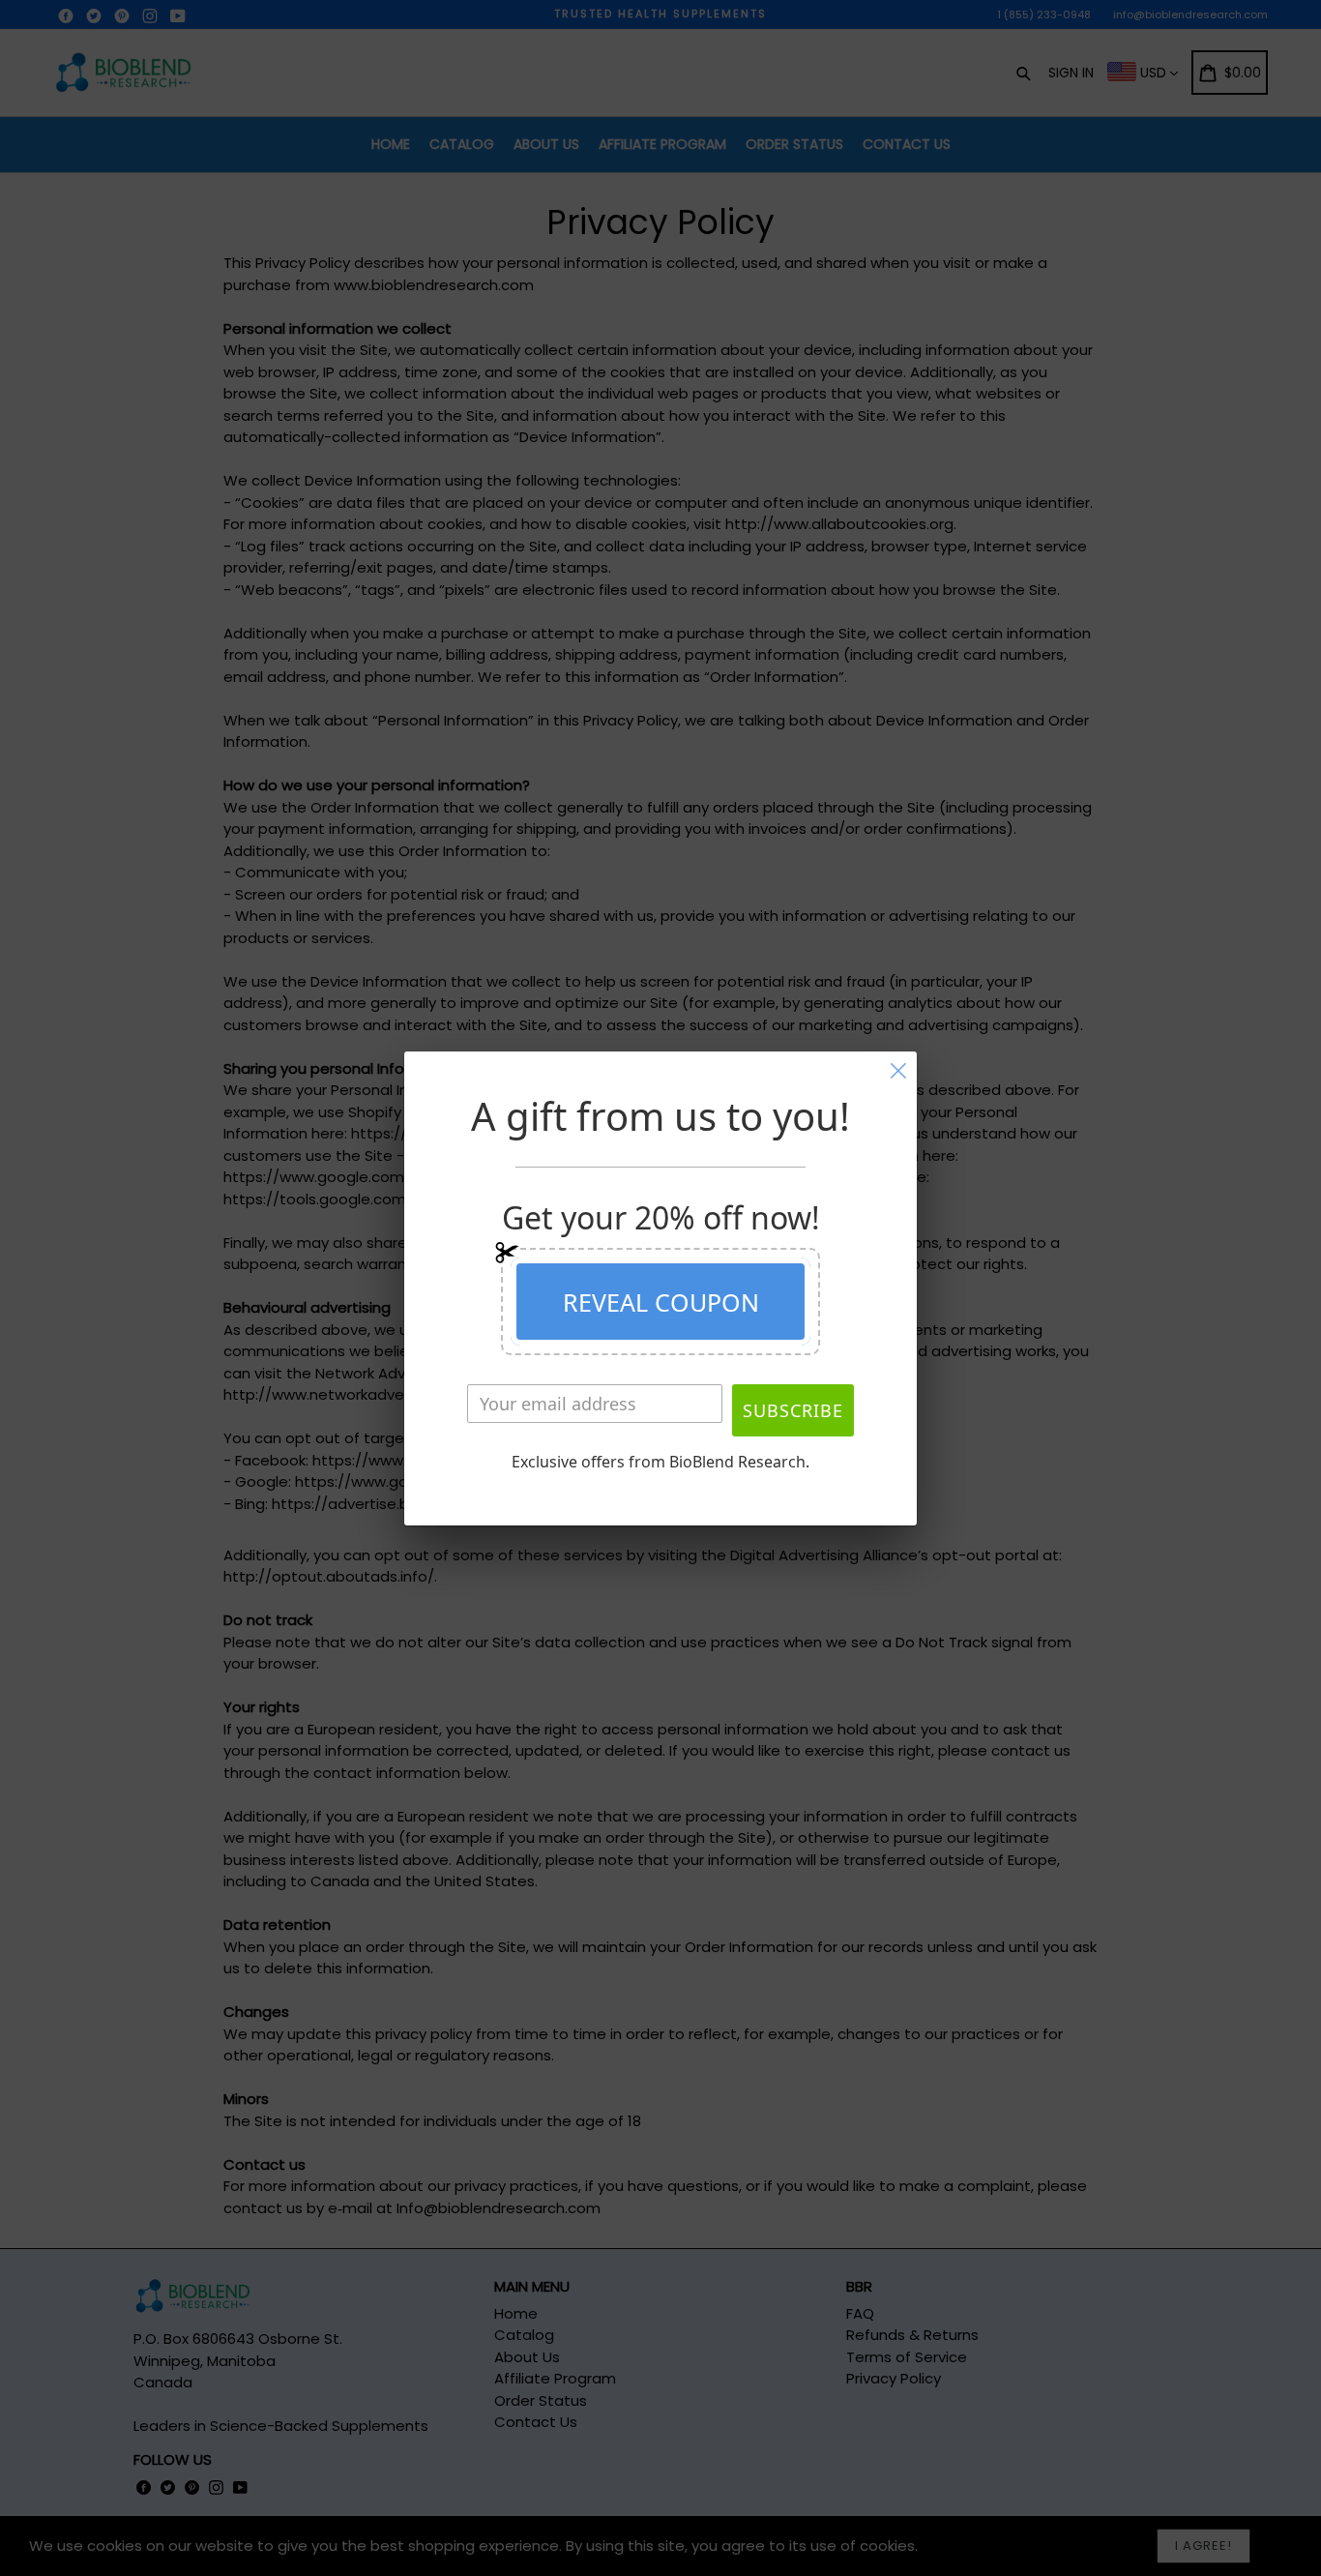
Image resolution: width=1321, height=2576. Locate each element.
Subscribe (793, 1410)
